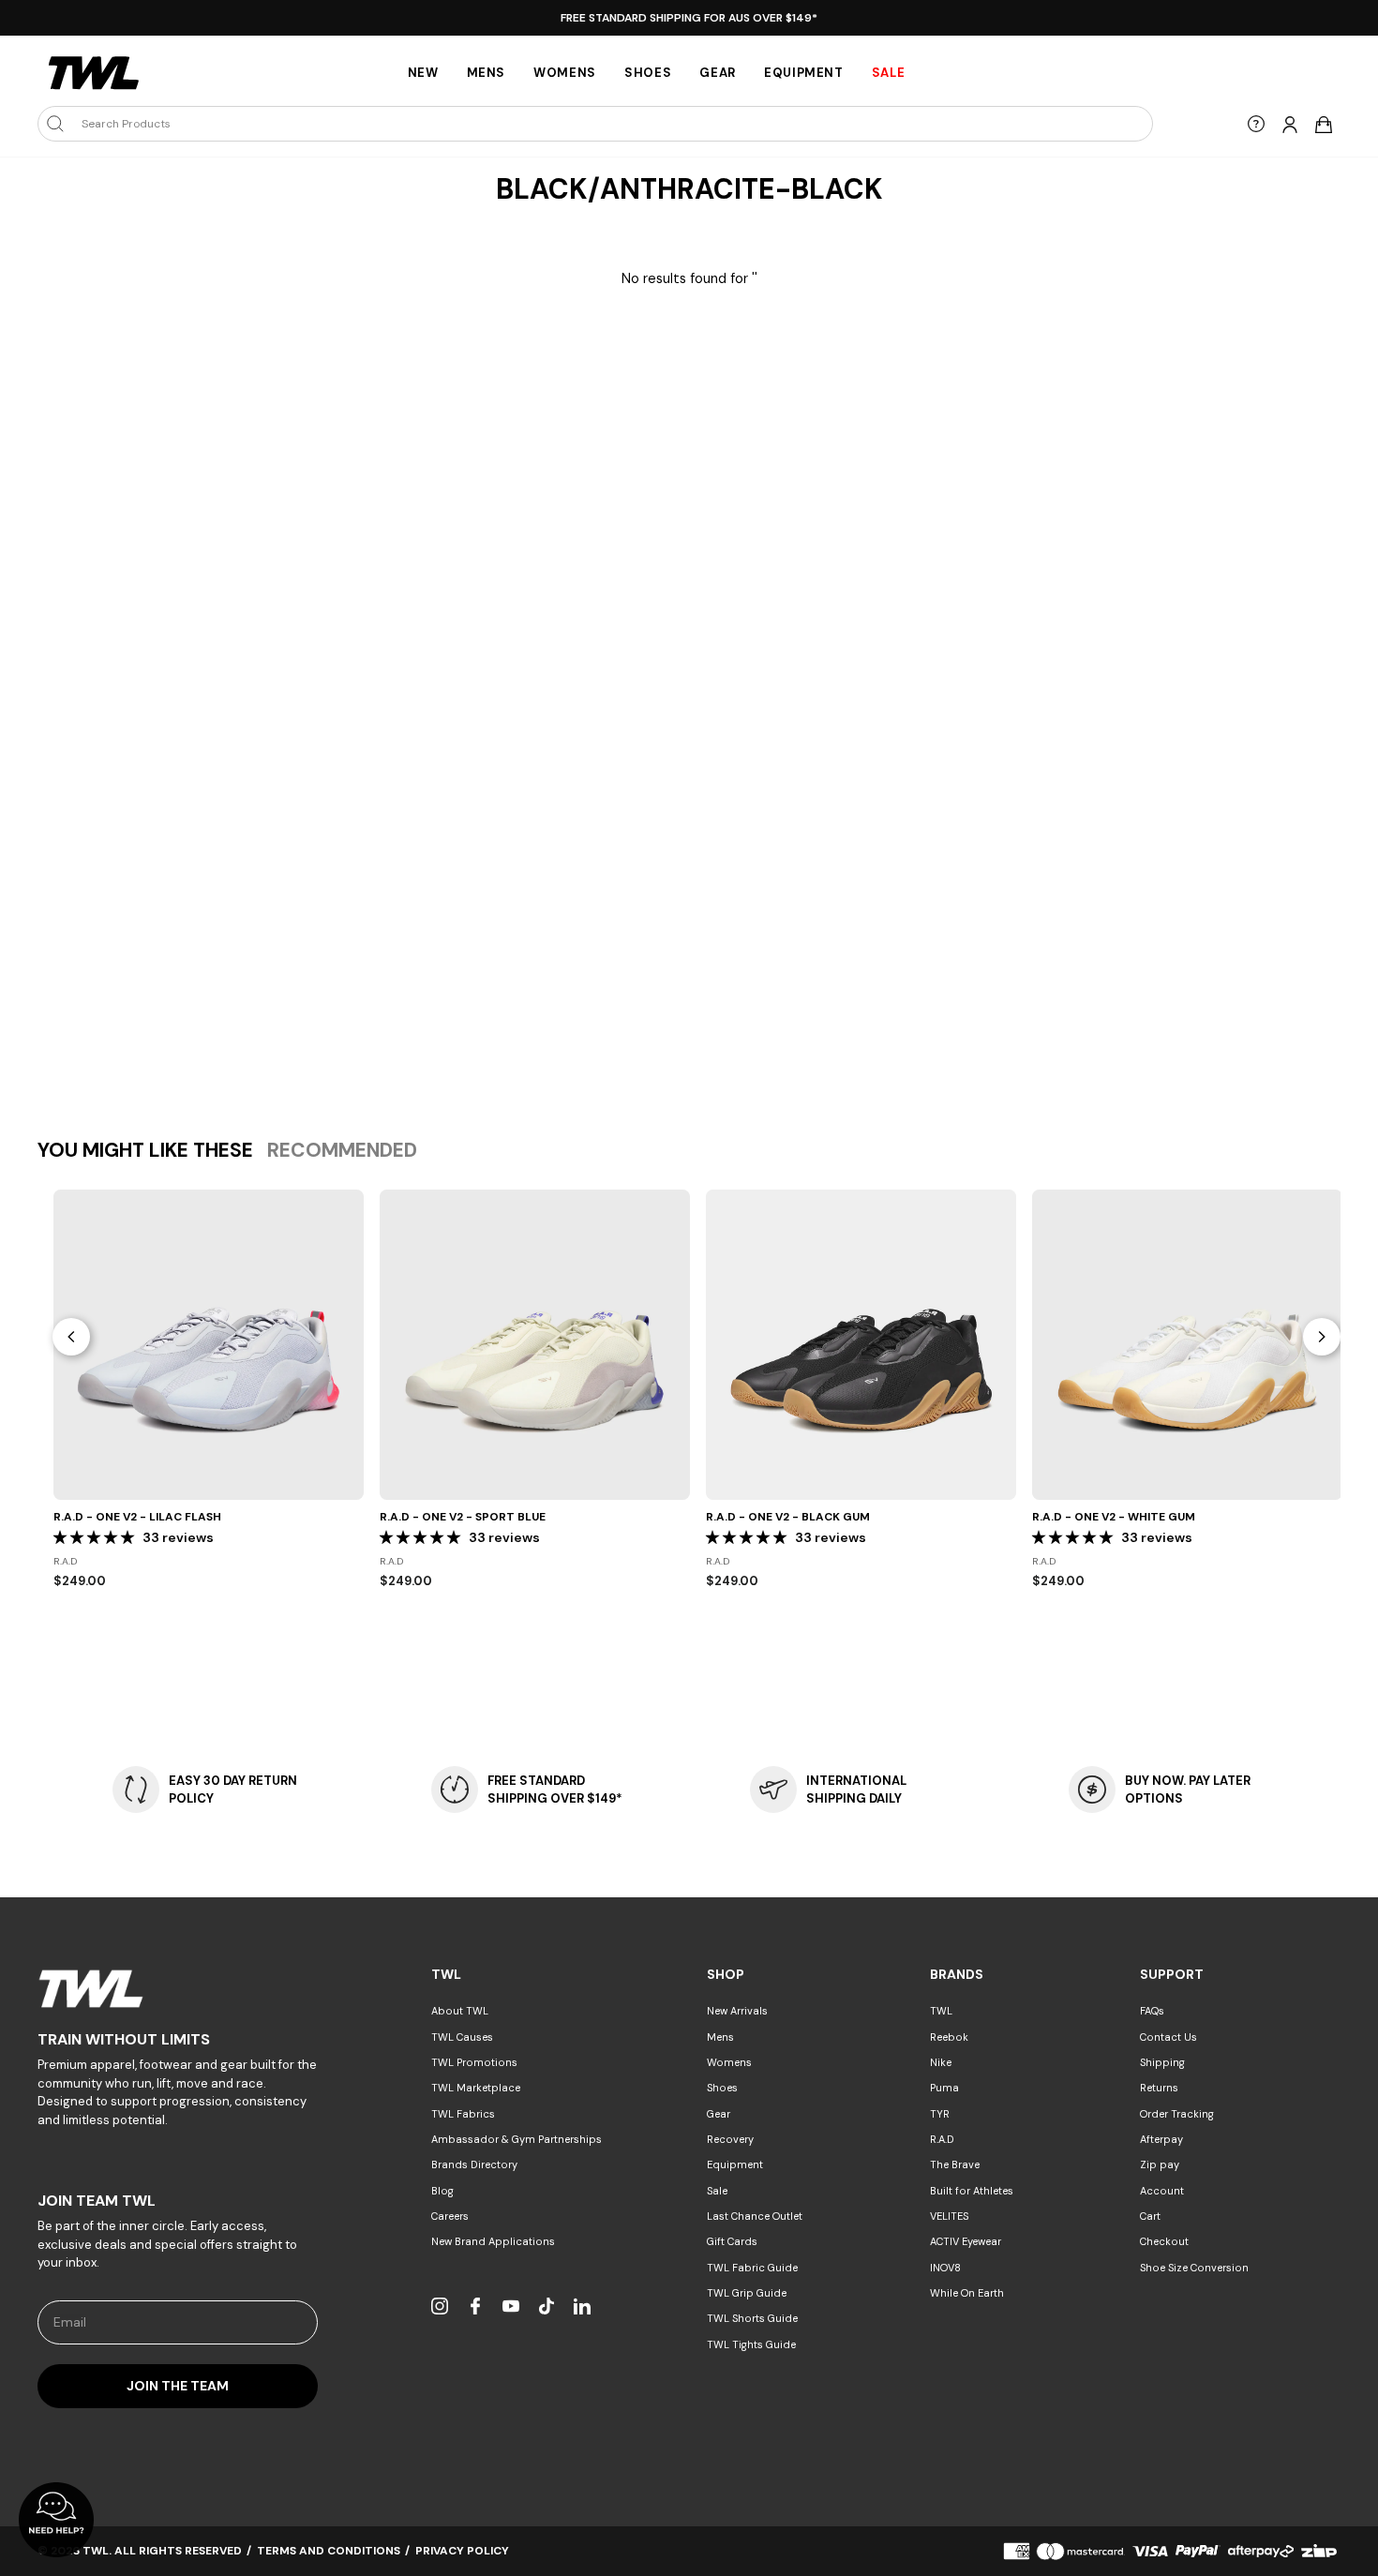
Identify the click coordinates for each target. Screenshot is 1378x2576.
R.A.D (942, 2139)
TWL (941, 2011)
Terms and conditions (329, 2551)
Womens (565, 73)
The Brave (955, 2164)
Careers (450, 2216)
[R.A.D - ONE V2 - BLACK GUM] (861, 1345)
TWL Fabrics (463, 2114)
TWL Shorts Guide (752, 2318)
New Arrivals (737, 2011)
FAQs (1152, 2011)
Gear (718, 73)
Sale (717, 2191)
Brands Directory (474, 2164)
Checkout (1164, 2241)
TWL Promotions (474, 2062)
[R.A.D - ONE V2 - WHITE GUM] (1187, 1345)
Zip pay (1160, 2164)
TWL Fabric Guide (752, 2268)
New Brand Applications (493, 2241)
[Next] (1322, 1337)
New (423, 73)
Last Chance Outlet (755, 2216)
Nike (941, 2062)
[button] (96, 1537)
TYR (940, 2114)
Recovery (730, 2139)
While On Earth (967, 2293)
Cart (1150, 2216)
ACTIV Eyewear (966, 2241)
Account (1162, 2191)
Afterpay (1161, 2139)
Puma (944, 2088)
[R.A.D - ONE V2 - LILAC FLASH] (209, 1345)
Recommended (342, 1150)
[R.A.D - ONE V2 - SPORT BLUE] (535, 1345)
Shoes (648, 73)
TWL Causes (462, 2037)
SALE (889, 73)
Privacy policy (462, 2551)
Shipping (1162, 2062)
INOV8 (945, 2268)
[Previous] (71, 1337)
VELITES (949, 2216)
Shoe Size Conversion (1194, 2268)
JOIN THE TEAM (178, 2386)
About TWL (460, 2011)
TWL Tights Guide (751, 2344)
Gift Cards (732, 2241)
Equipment (804, 73)
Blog (442, 2191)
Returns (1159, 2088)
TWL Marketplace (476, 2088)
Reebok (949, 2037)
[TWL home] (94, 73)
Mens (487, 73)
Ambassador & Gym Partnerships (517, 2139)
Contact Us (1168, 2037)
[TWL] (178, 1989)
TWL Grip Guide (747, 2293)
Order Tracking (1177, 2114)
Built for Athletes (972, 2191)
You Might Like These (145, 1150)
